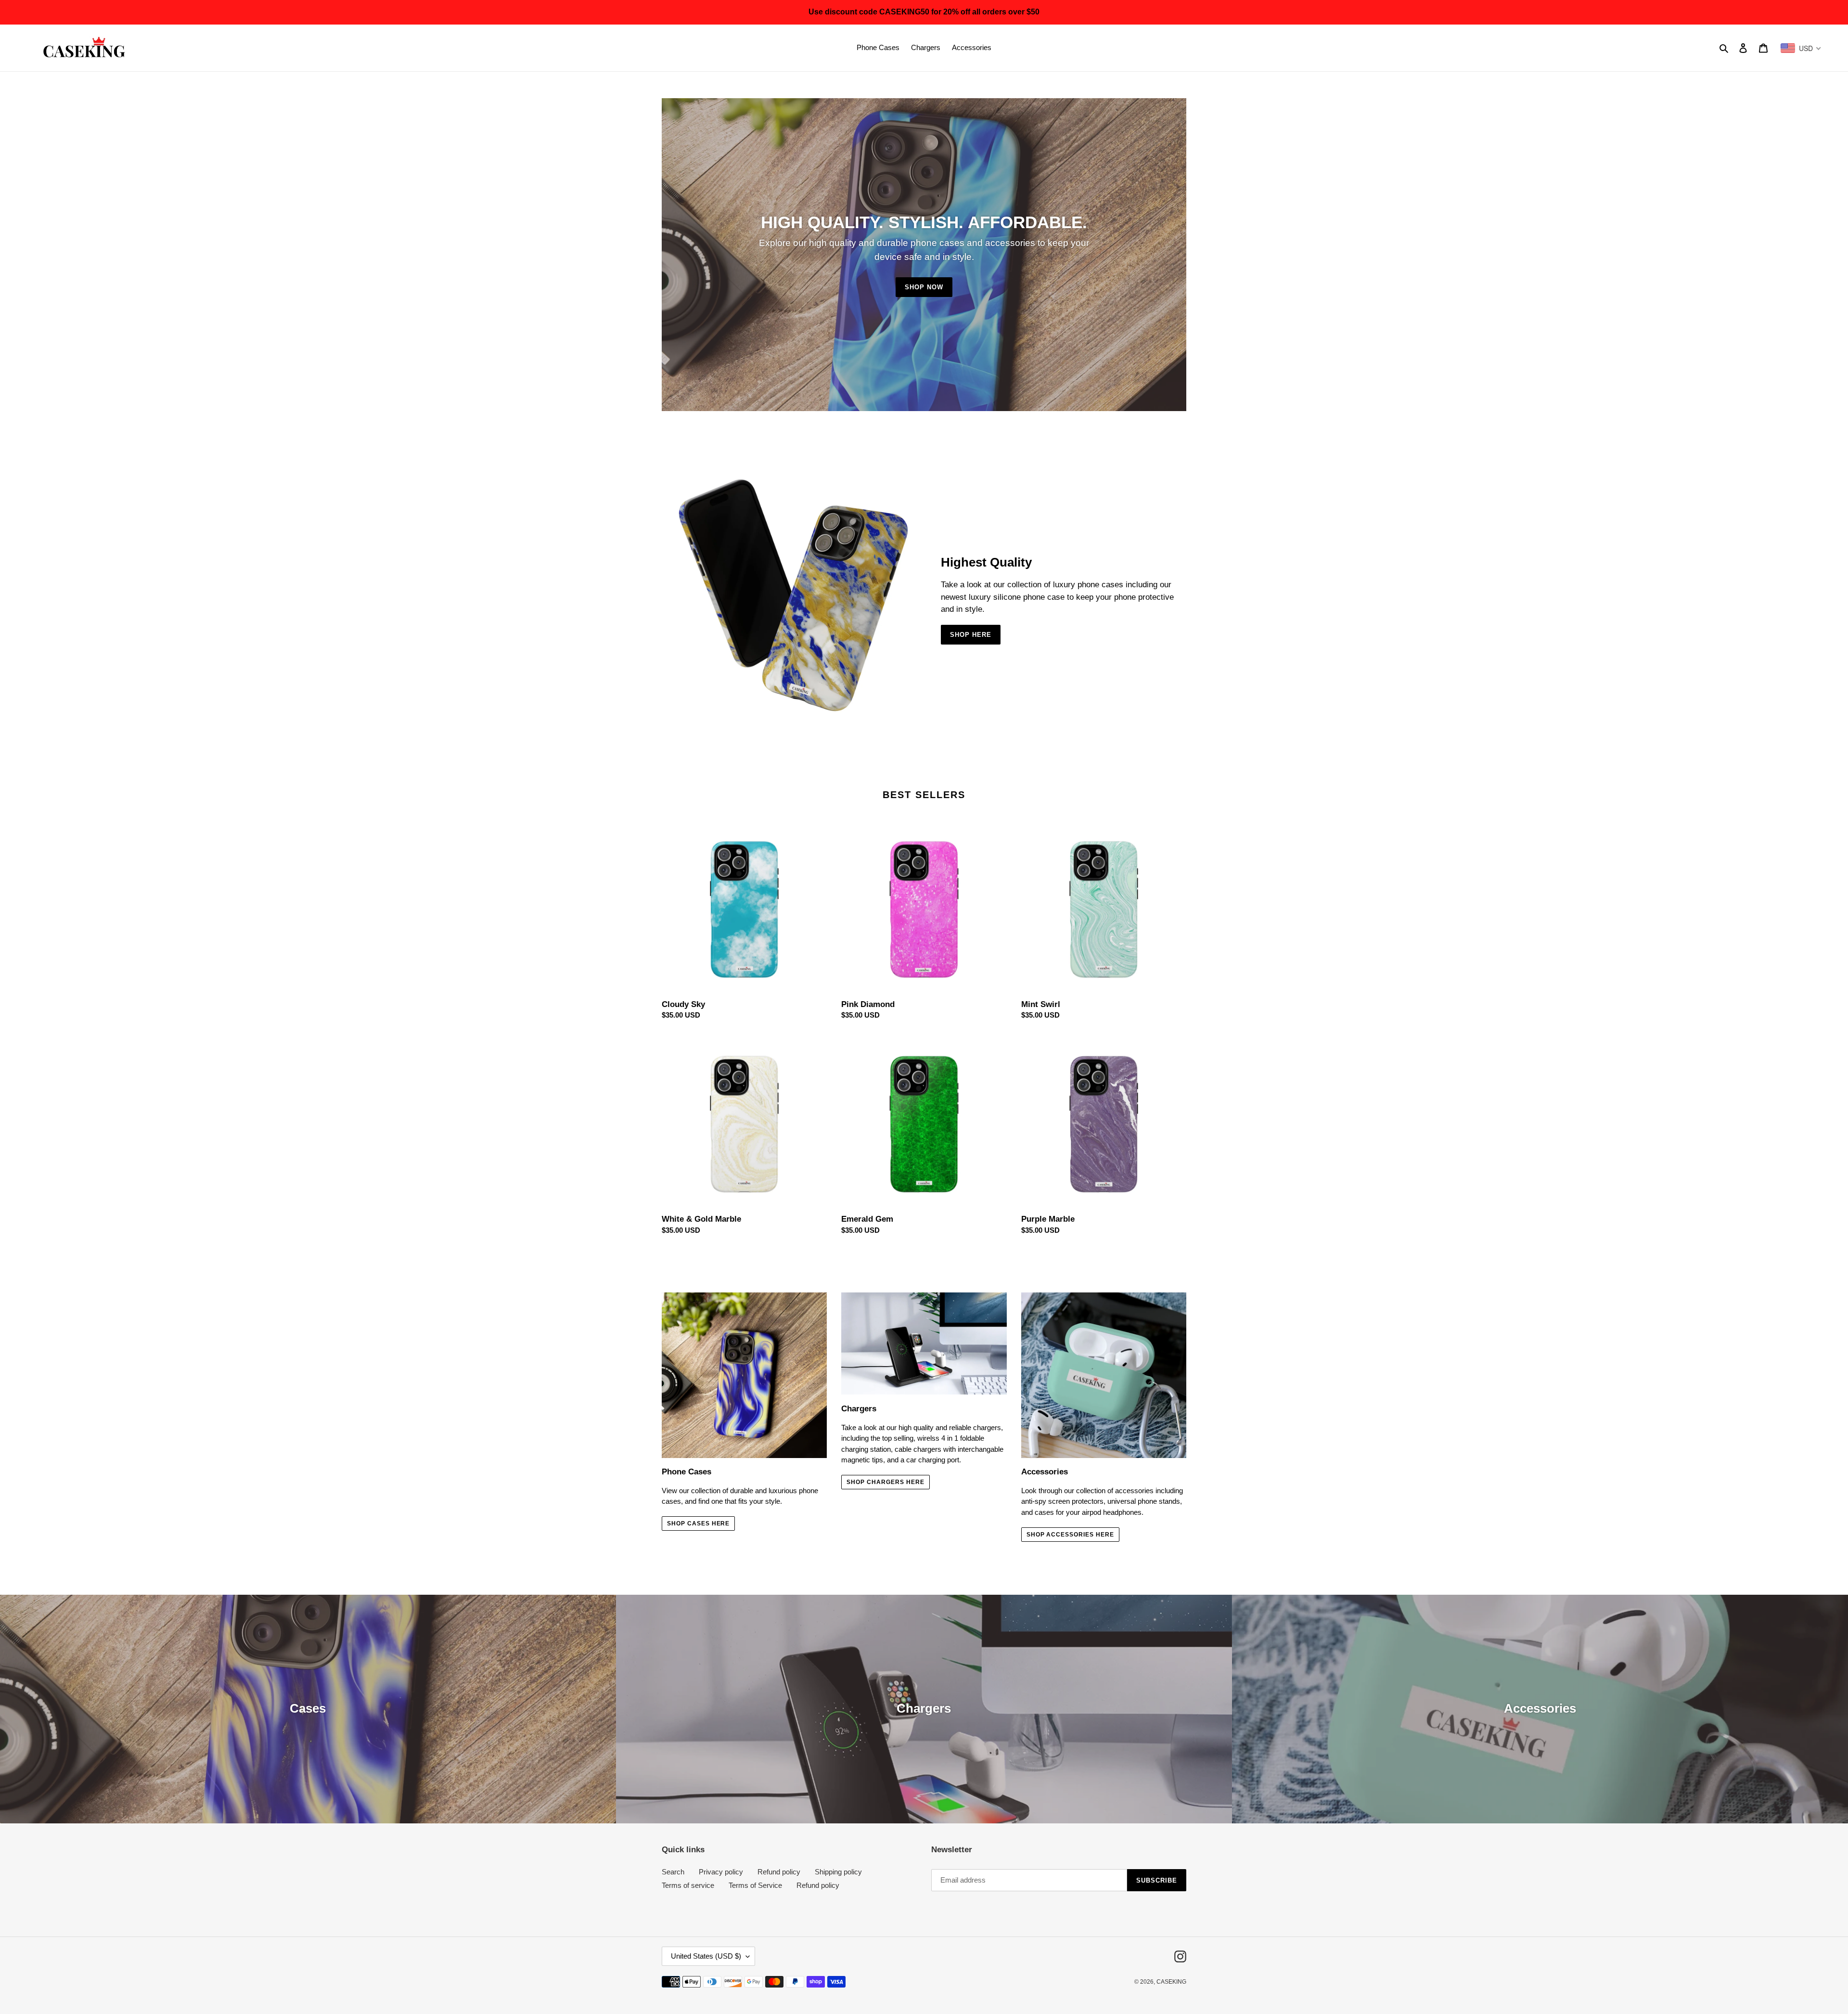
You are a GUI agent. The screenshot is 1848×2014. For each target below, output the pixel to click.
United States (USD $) (706, 1956)
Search (673, 1872)
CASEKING (1171, 1982)
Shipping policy (838, 1872)
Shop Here (971, 635)
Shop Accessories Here (1070, 1535)
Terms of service (688, 1885)
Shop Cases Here (698, 1523)
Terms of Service (755, 1885)
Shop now (924, 287)
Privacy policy (721, 1872)
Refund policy (779, 1872)
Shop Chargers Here (885, 1482)
